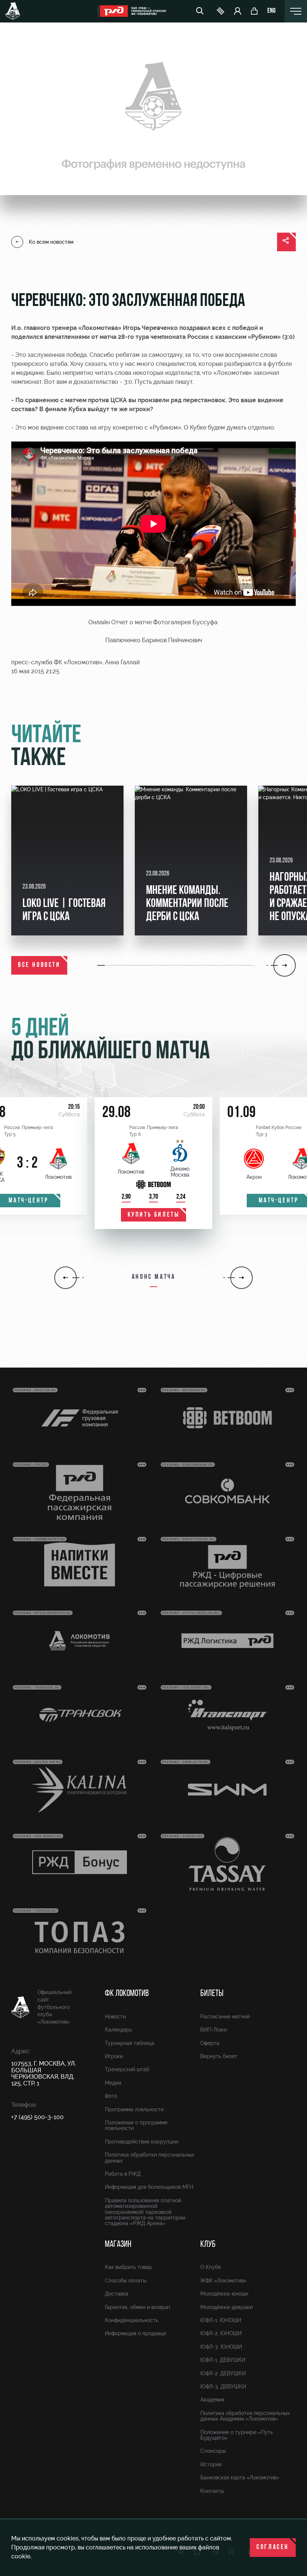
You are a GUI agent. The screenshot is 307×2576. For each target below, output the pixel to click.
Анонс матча (154, 1277)
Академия (212, 2400)
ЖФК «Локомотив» (224, 2281)
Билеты (212, 1994)
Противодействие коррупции (142, 2142)
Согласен (273, 2548)
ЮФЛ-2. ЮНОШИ (221, 2333)
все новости (39, 965)
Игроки (114, 2056)
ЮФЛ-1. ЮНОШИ (221, 2320)
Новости (115, 2017)
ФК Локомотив (127, 1994)
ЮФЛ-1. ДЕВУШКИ (223, 2360)
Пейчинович (185, 640)
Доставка (117, 2294)
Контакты (212, 2491)
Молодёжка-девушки (227, 2307)
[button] (101, 965)
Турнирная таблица (130, 2043)
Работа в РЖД (123, 2174)
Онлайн (99, 622)
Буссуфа (205, 622)
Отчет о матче (131, 622)
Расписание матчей (225, 2017)
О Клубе (211, 2267)
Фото (111, 2096)
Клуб (208, 2245)
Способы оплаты (126, 2281)
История (211, 2464)
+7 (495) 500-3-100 (37, 2117)
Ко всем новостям (51, 242)
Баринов (154, 640)
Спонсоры (213, 2451)
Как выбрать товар (128, 2267)
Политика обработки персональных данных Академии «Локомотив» (245, 2416)
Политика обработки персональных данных (150, 2158)
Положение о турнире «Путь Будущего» (237, 2435)
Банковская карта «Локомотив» (240, 2478)
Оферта (210, 2043)
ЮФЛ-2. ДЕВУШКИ (223, 2373)
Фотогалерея (172, 622)
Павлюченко (123, 640)
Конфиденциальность (132, 2320)
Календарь (118, 2030)
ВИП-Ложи (214, 2030)
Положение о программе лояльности (136, 2125)
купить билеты (154, 1215)
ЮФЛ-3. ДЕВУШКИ (223, 2387)
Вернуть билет (219, 2056)
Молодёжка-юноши (224, 2294)
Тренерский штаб (127, 2069)
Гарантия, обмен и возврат (138, 2307)
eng (271, 11)
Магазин (118, 2245)
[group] (67, 861)
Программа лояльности (134, 2109)
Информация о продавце (136, 2333)
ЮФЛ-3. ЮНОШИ (221, 2347)
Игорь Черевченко (150, 328)
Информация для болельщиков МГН (149, 2187)
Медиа (113, 2083)
